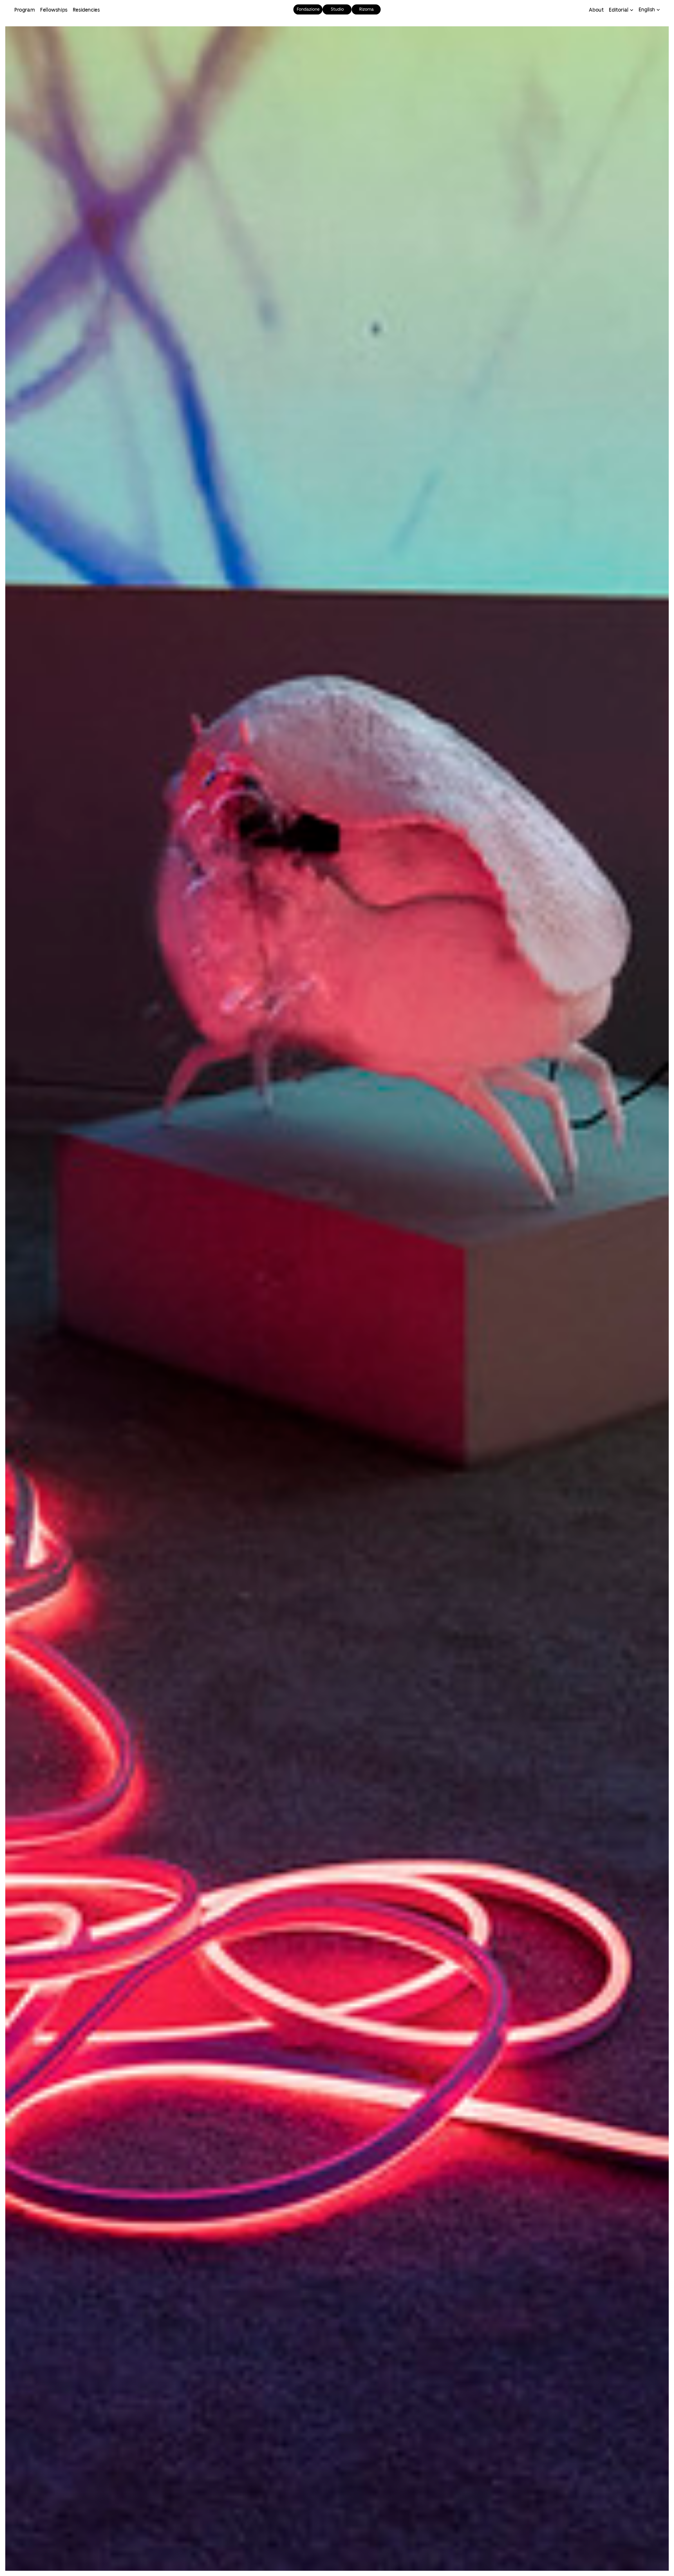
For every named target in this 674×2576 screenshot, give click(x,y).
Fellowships (54, 10)
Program (24, 10)
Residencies (86, 10)
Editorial (618, 10)
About (596, 10)
